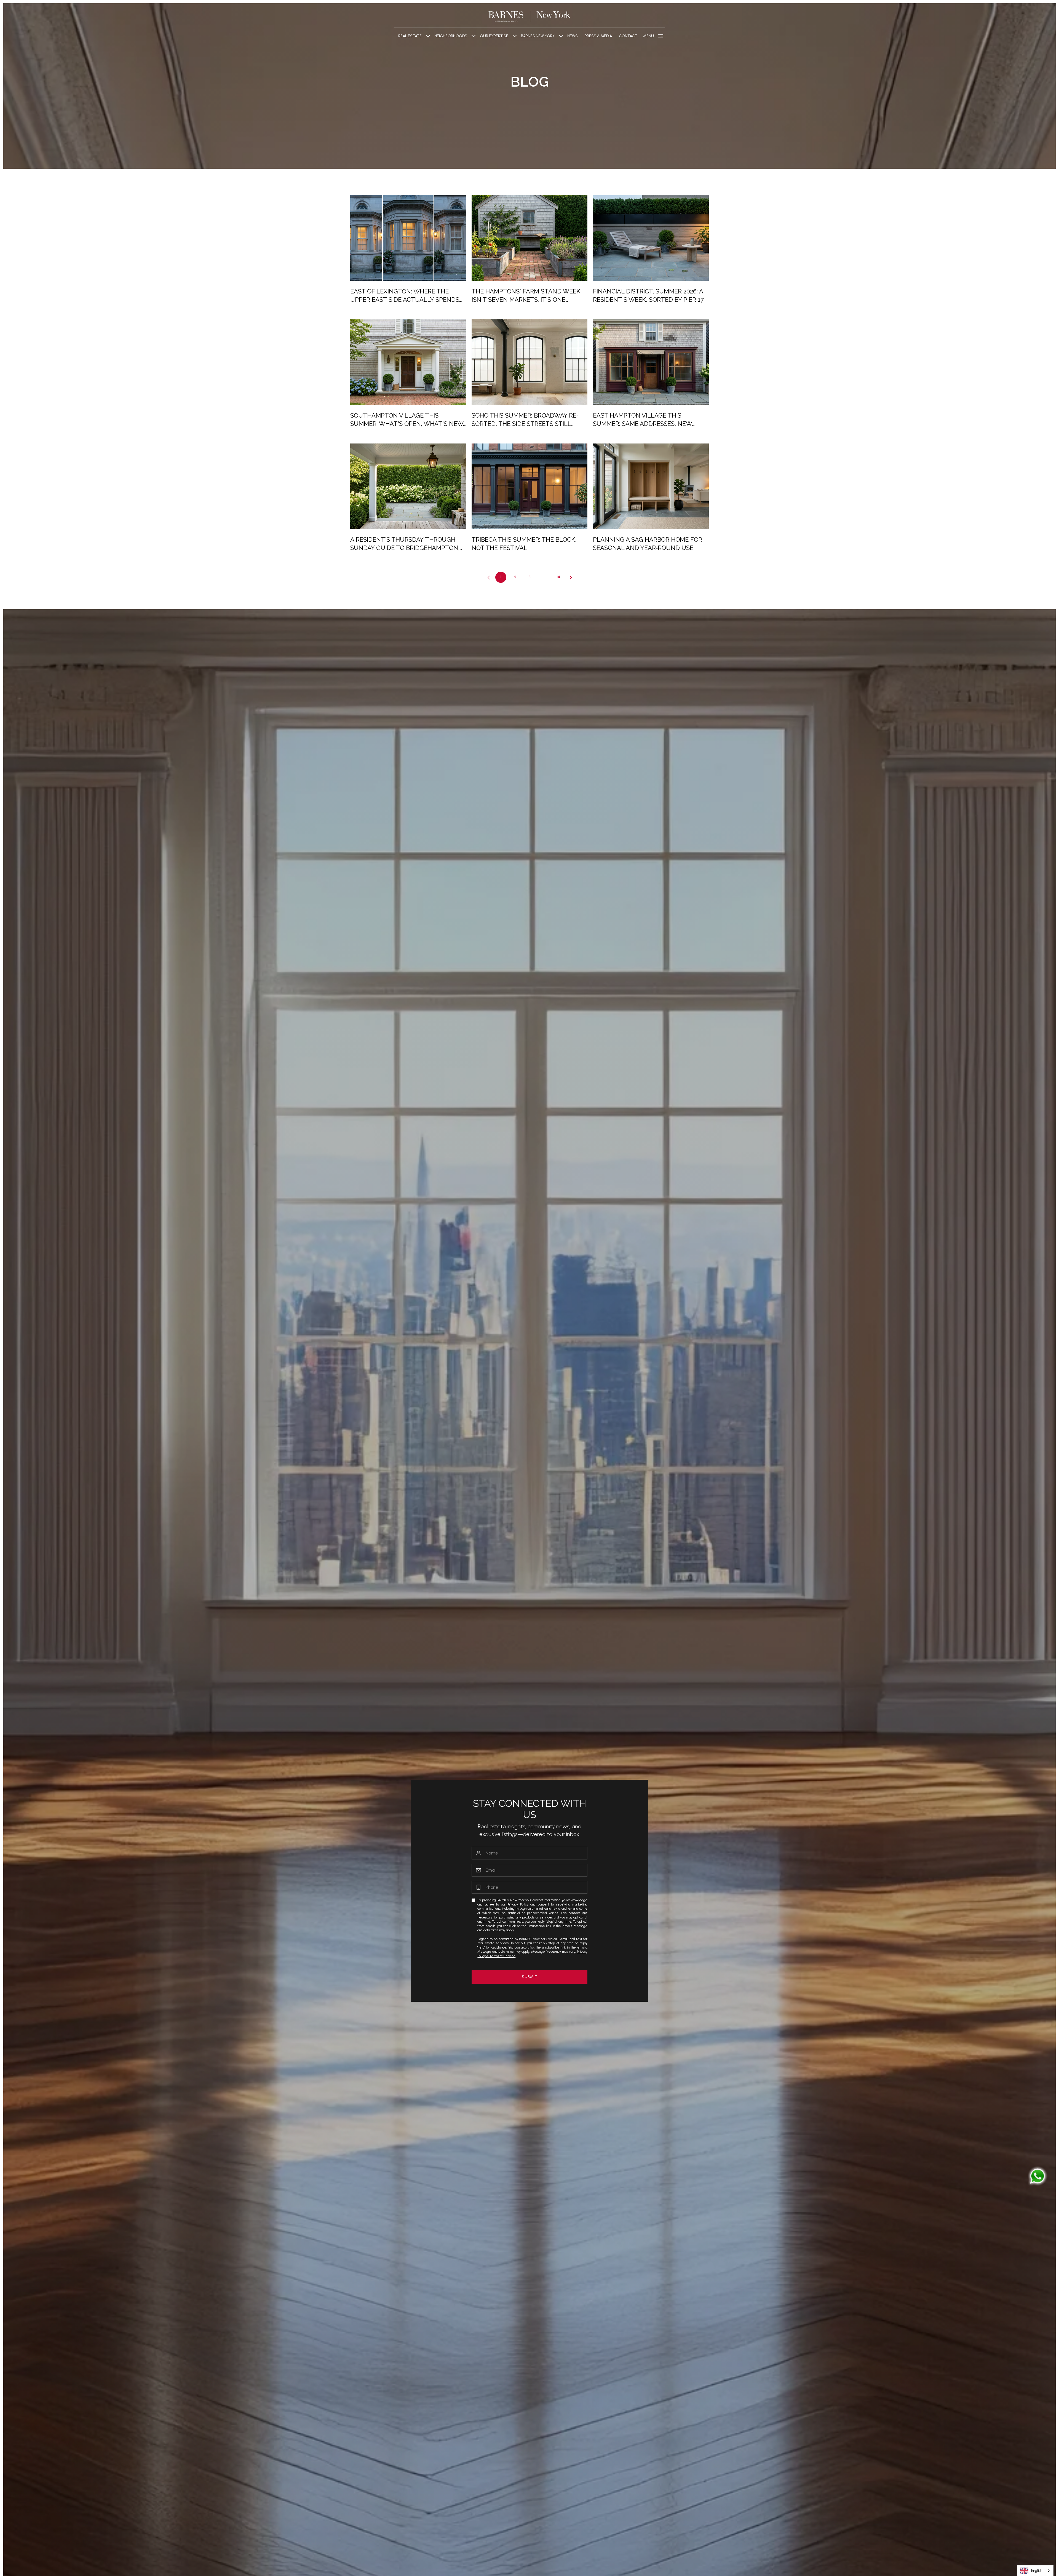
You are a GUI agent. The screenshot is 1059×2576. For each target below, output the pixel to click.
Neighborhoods (451, 36)
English (1037, 2571)
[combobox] (1035, 2571)
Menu (648, 36)
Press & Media (598, 36)
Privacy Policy (518, 1904)
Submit (530, 1977)
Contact (628, 36)
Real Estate (410, 36)
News (573, 36)
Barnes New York (538, 36)
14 (558, 577)
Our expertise (494, 36)
